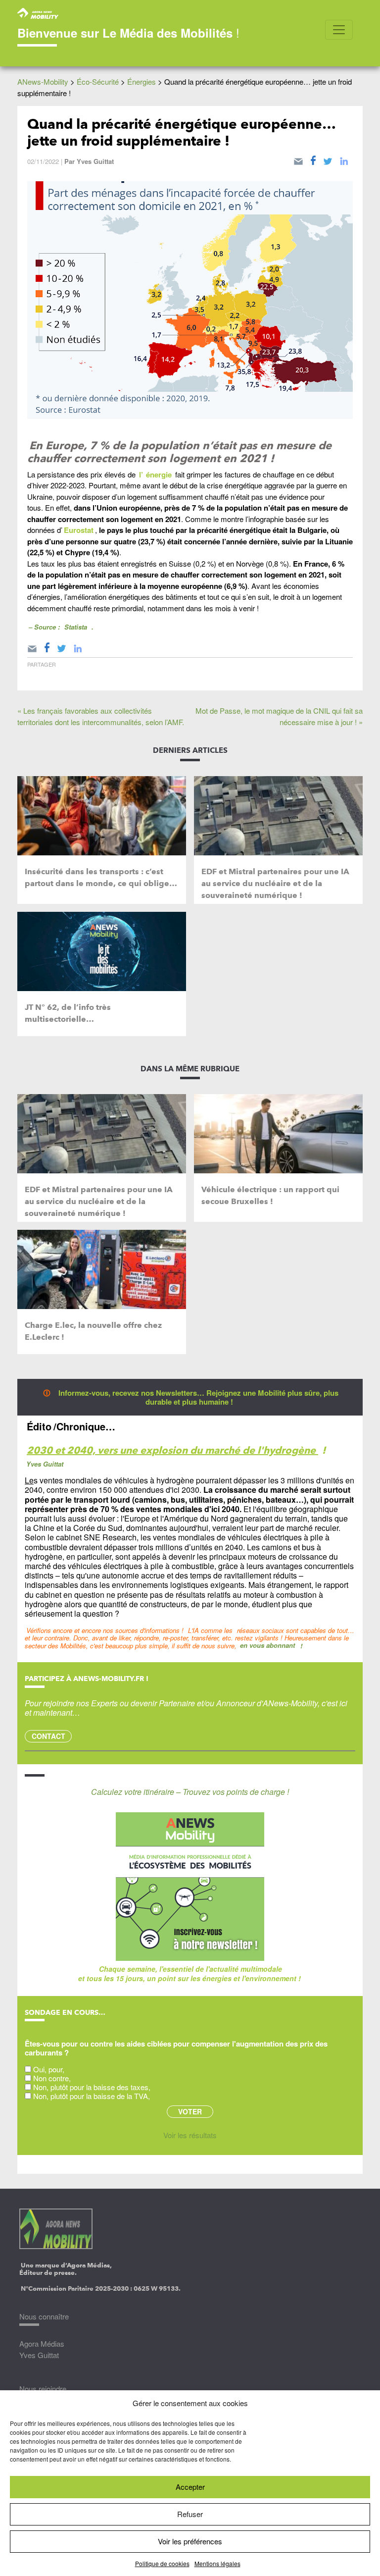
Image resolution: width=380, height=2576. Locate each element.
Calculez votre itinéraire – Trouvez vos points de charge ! (190, 1792)
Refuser (190, 2514)
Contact (48, 1736)
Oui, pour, (49, 2069)
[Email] (298, 159)
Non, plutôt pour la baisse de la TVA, (92, 2096)
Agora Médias (42, 2343)
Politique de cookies (162, 2563)
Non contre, (52, 2078)
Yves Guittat (95, 161)
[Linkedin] (344, 159)
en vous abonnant (267, 1645)
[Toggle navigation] (339, 30)
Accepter (190, 2487)
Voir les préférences (190, 2541)
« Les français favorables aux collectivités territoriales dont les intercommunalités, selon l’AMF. (101, 716)
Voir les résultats (190, 2135)
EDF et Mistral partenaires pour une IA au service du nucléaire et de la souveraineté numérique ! (275, 883)
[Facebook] (313, 159)
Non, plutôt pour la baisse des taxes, (92, 2087)
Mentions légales (217, 2563)
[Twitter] (328, 159)
